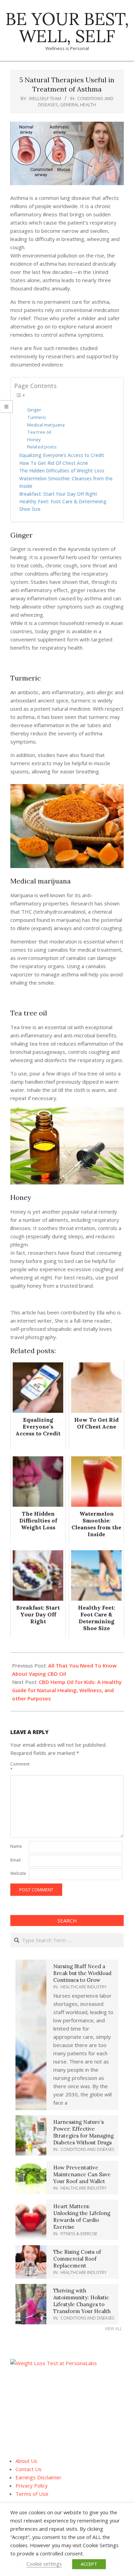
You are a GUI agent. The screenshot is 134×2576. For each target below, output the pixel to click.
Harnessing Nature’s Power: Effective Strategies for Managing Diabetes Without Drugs (83, 2132)
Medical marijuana (46, 425)
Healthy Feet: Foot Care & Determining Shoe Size (63, 505)
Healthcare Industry (83, 1987)
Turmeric (37, 417)
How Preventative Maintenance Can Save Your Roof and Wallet (82, 2174)
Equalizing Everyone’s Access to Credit (62, 455)
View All (113, 2329)
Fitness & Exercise (79, 2234)
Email (15, 1860)
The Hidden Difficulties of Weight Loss (62, 471)
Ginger (34, 410)
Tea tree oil (39, 432)
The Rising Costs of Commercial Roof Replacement (77, 2259)
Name (16, 1846)
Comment (19, 1767)
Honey (34, 440)
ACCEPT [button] (89, 2564)
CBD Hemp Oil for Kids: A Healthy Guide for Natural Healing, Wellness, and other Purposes (67, 1690)
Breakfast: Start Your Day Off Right (58, 494)
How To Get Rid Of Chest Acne (54, 463)
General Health (78, 105)
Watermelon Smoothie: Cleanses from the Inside (66, 482)
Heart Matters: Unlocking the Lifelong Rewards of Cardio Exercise (82, 2217)
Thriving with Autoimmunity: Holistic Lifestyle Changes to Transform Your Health (82, 2301)
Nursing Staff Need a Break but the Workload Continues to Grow (82, 1973)
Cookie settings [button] (44, 2564)
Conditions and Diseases (87, 2149)
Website (18, 1873)
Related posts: (42, 447)
